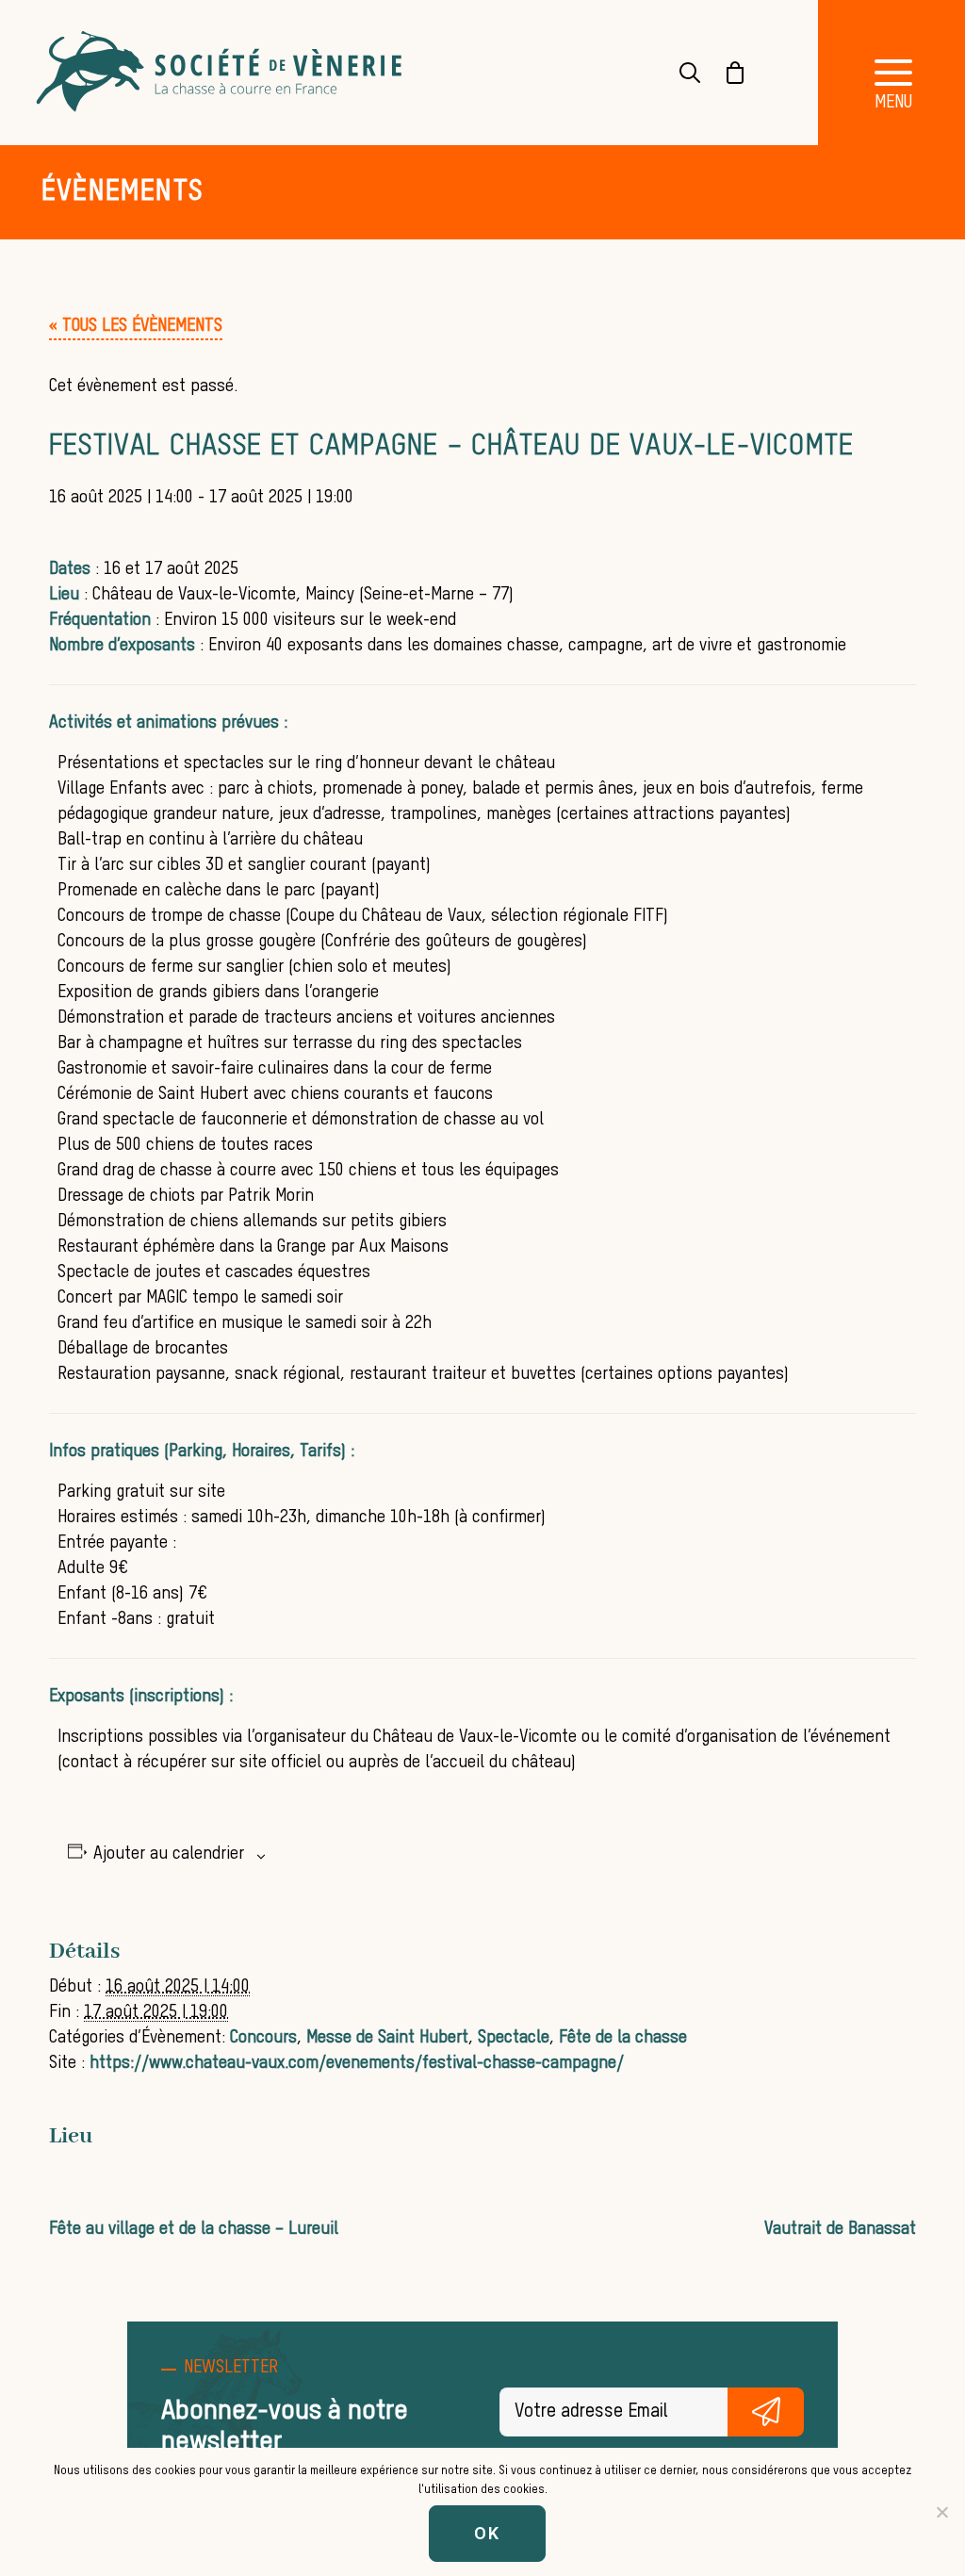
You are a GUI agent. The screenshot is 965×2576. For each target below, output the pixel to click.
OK (487, 2533)
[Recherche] (679, 73)
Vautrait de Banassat (840, 2229)
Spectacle (514, 2038)
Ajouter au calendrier (169, 1854)
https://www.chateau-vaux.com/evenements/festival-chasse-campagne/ (357, 2063)
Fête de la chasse (623, 2038)
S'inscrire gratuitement (766, 2412)
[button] (136, 326)
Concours (263, 2038)
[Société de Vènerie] (221, 73)
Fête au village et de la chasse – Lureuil (194, 2229)
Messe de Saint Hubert (387, 2038)
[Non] (941, 2512)
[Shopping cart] (724, 73)
